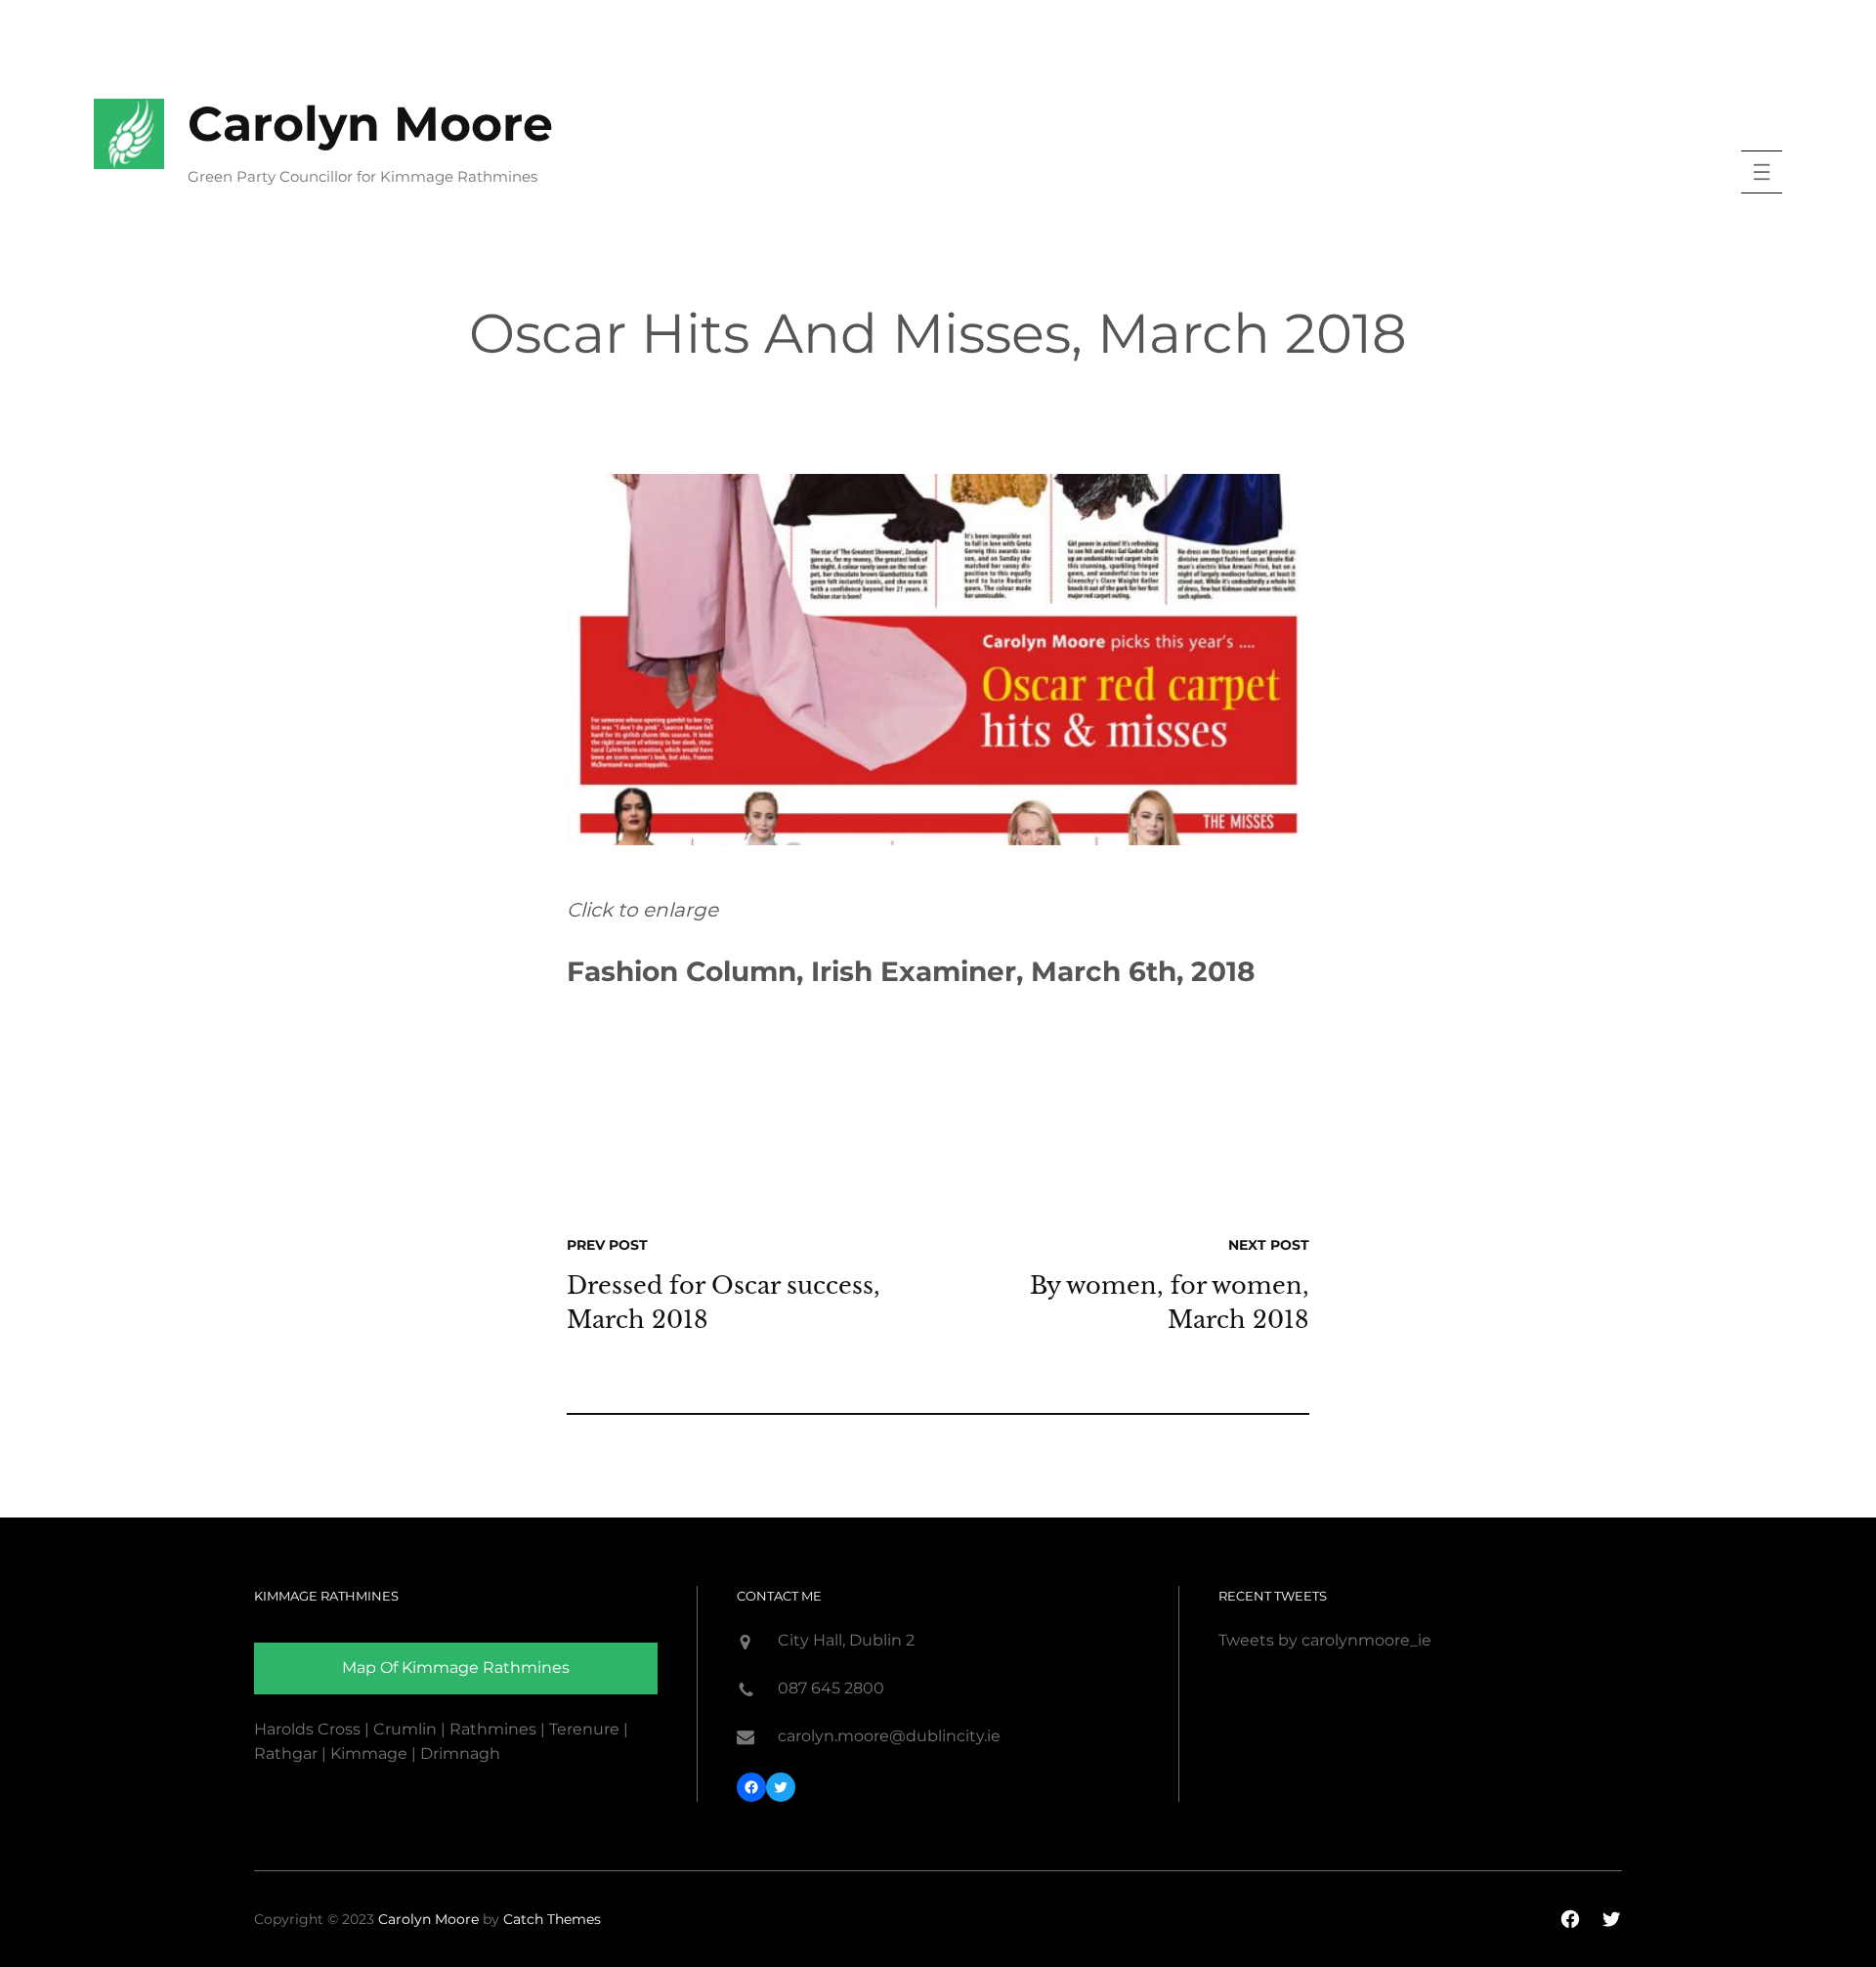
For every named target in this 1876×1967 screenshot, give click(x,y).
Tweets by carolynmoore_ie (1325, 1640)
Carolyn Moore (370, 124)
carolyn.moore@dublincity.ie (889, 1736)
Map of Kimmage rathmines (456, 1668)
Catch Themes (552, 1919)
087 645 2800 (831, 1688)
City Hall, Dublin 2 (846, 1640)
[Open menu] (1762, 172)
